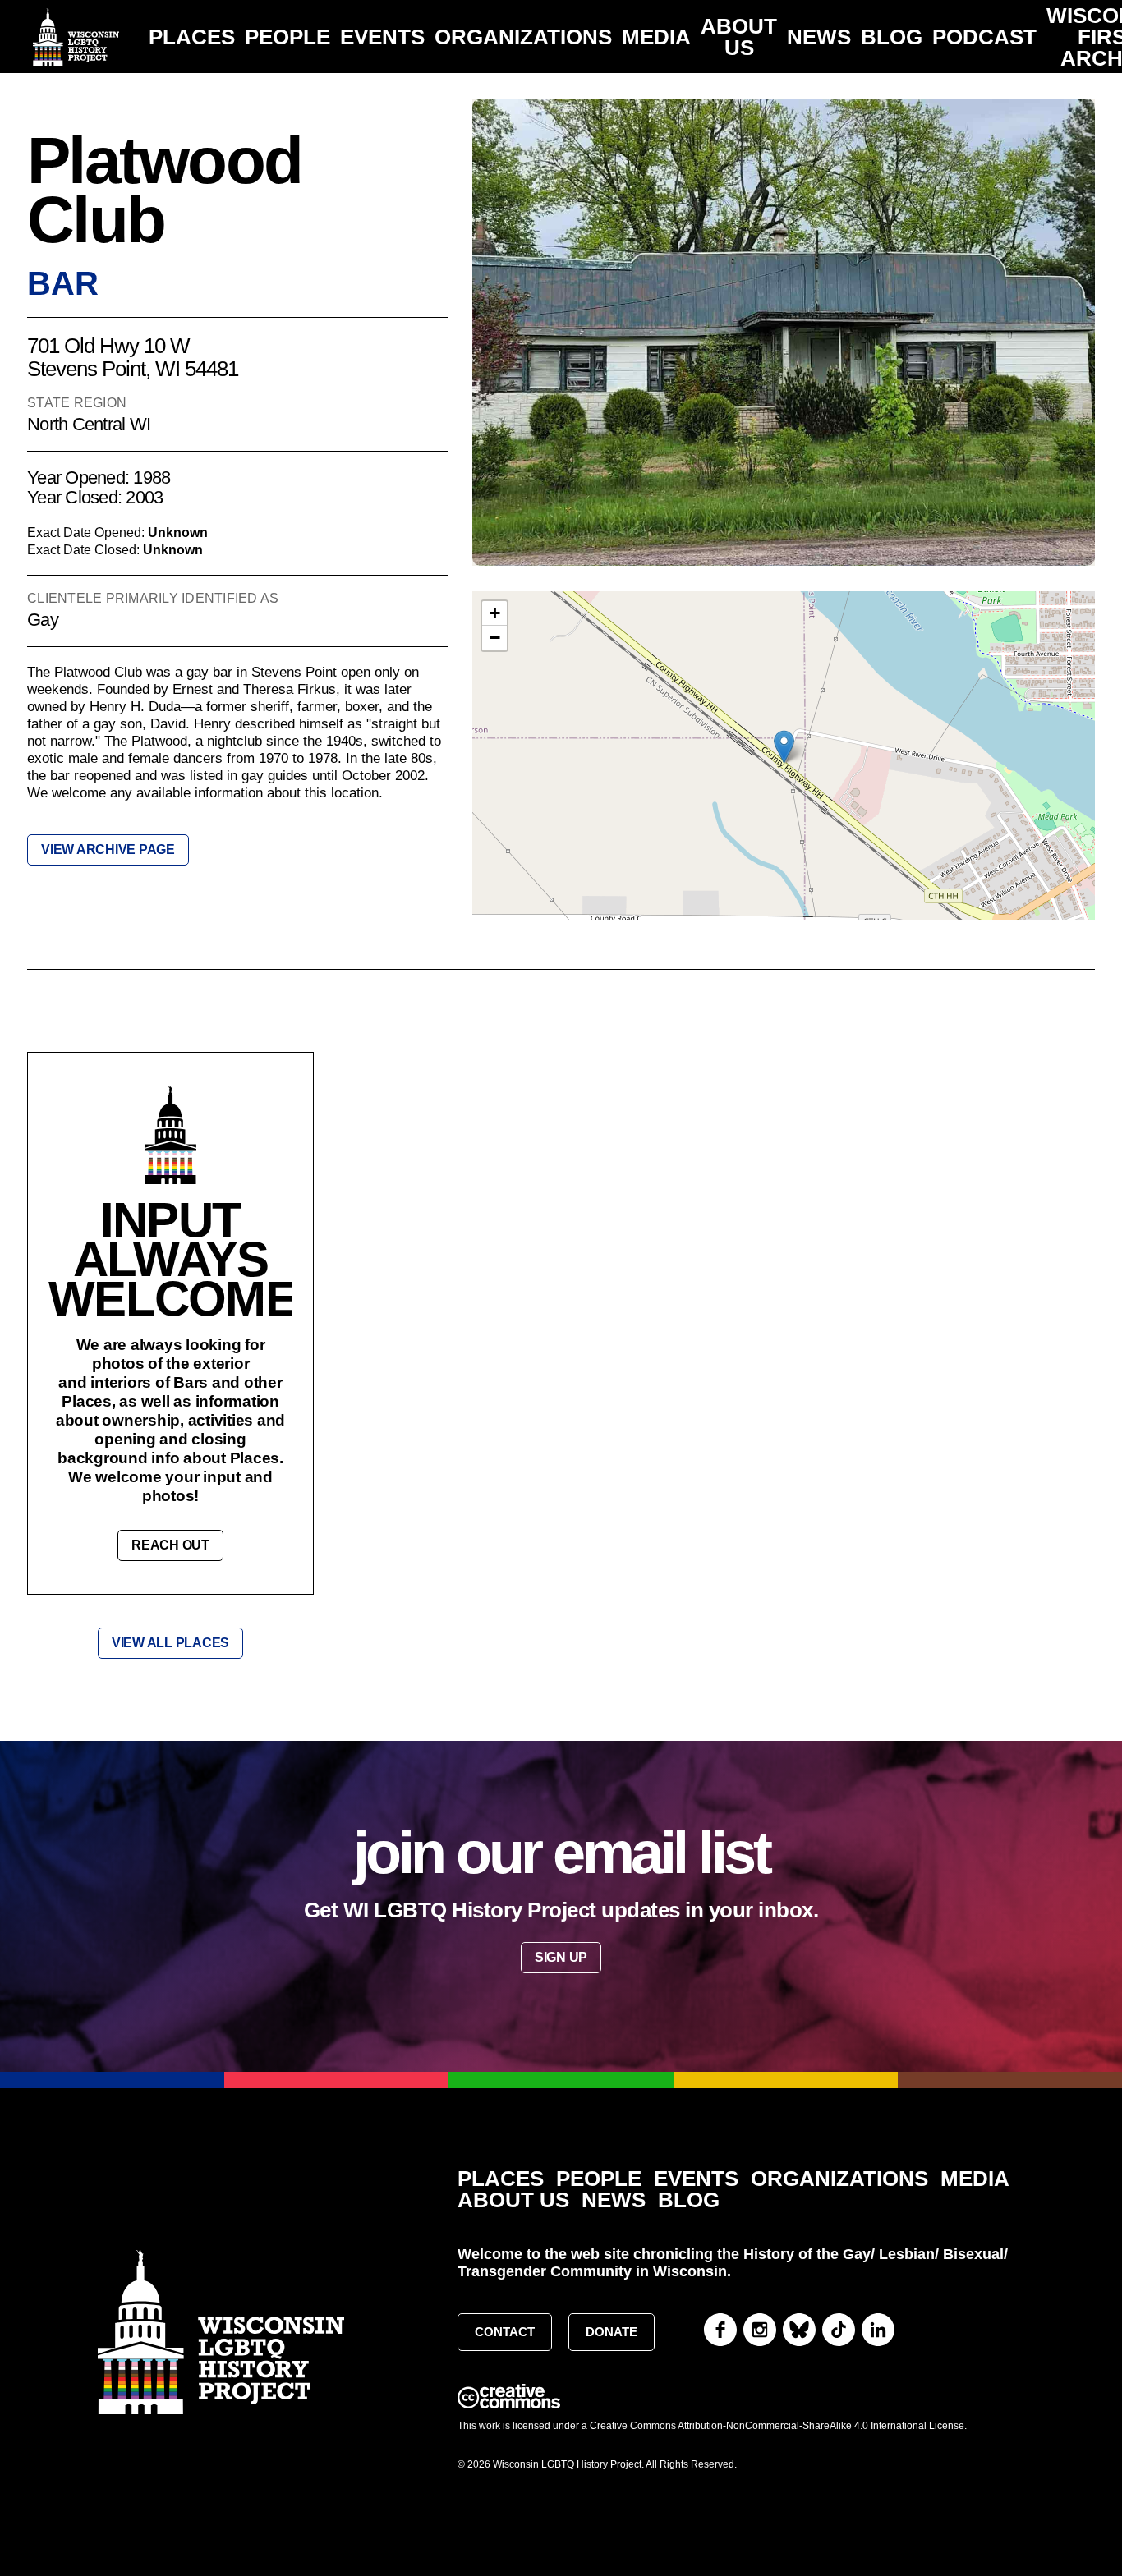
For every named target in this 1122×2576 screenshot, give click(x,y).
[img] (784, 764)
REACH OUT (170, 1545)
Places (192, 37)
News (819, 37)
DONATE (612, 2332)
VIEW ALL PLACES (170, 1643)
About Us (739, 37)
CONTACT (505, 2332)
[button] (784, 747)
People (287, 37)
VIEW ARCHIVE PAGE (108, 849)
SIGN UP (561, 1957)
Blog (892, 37)
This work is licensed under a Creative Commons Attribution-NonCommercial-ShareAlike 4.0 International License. (712, 2426)
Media (656, 37)
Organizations (523, 37)
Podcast (984, 37)
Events (382, 37)
